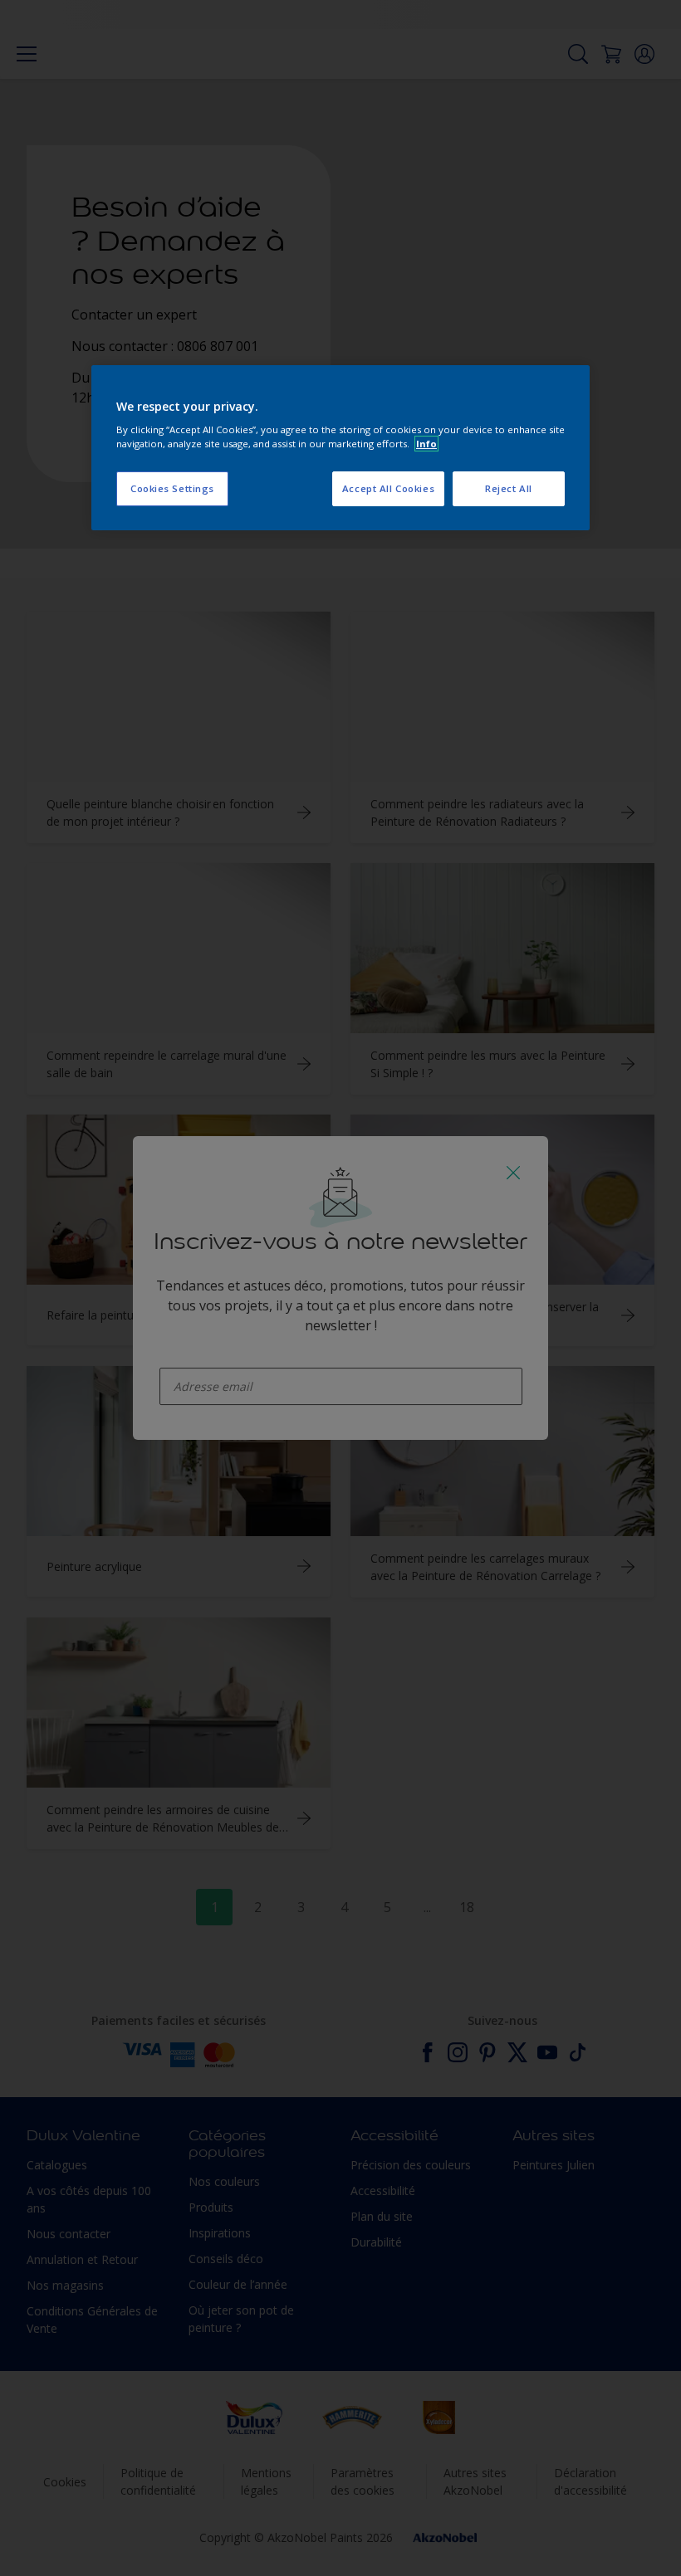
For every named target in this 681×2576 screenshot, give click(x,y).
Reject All (509, 488)
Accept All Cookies (388, 488)
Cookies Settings (172, 488)
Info (426, 444)
